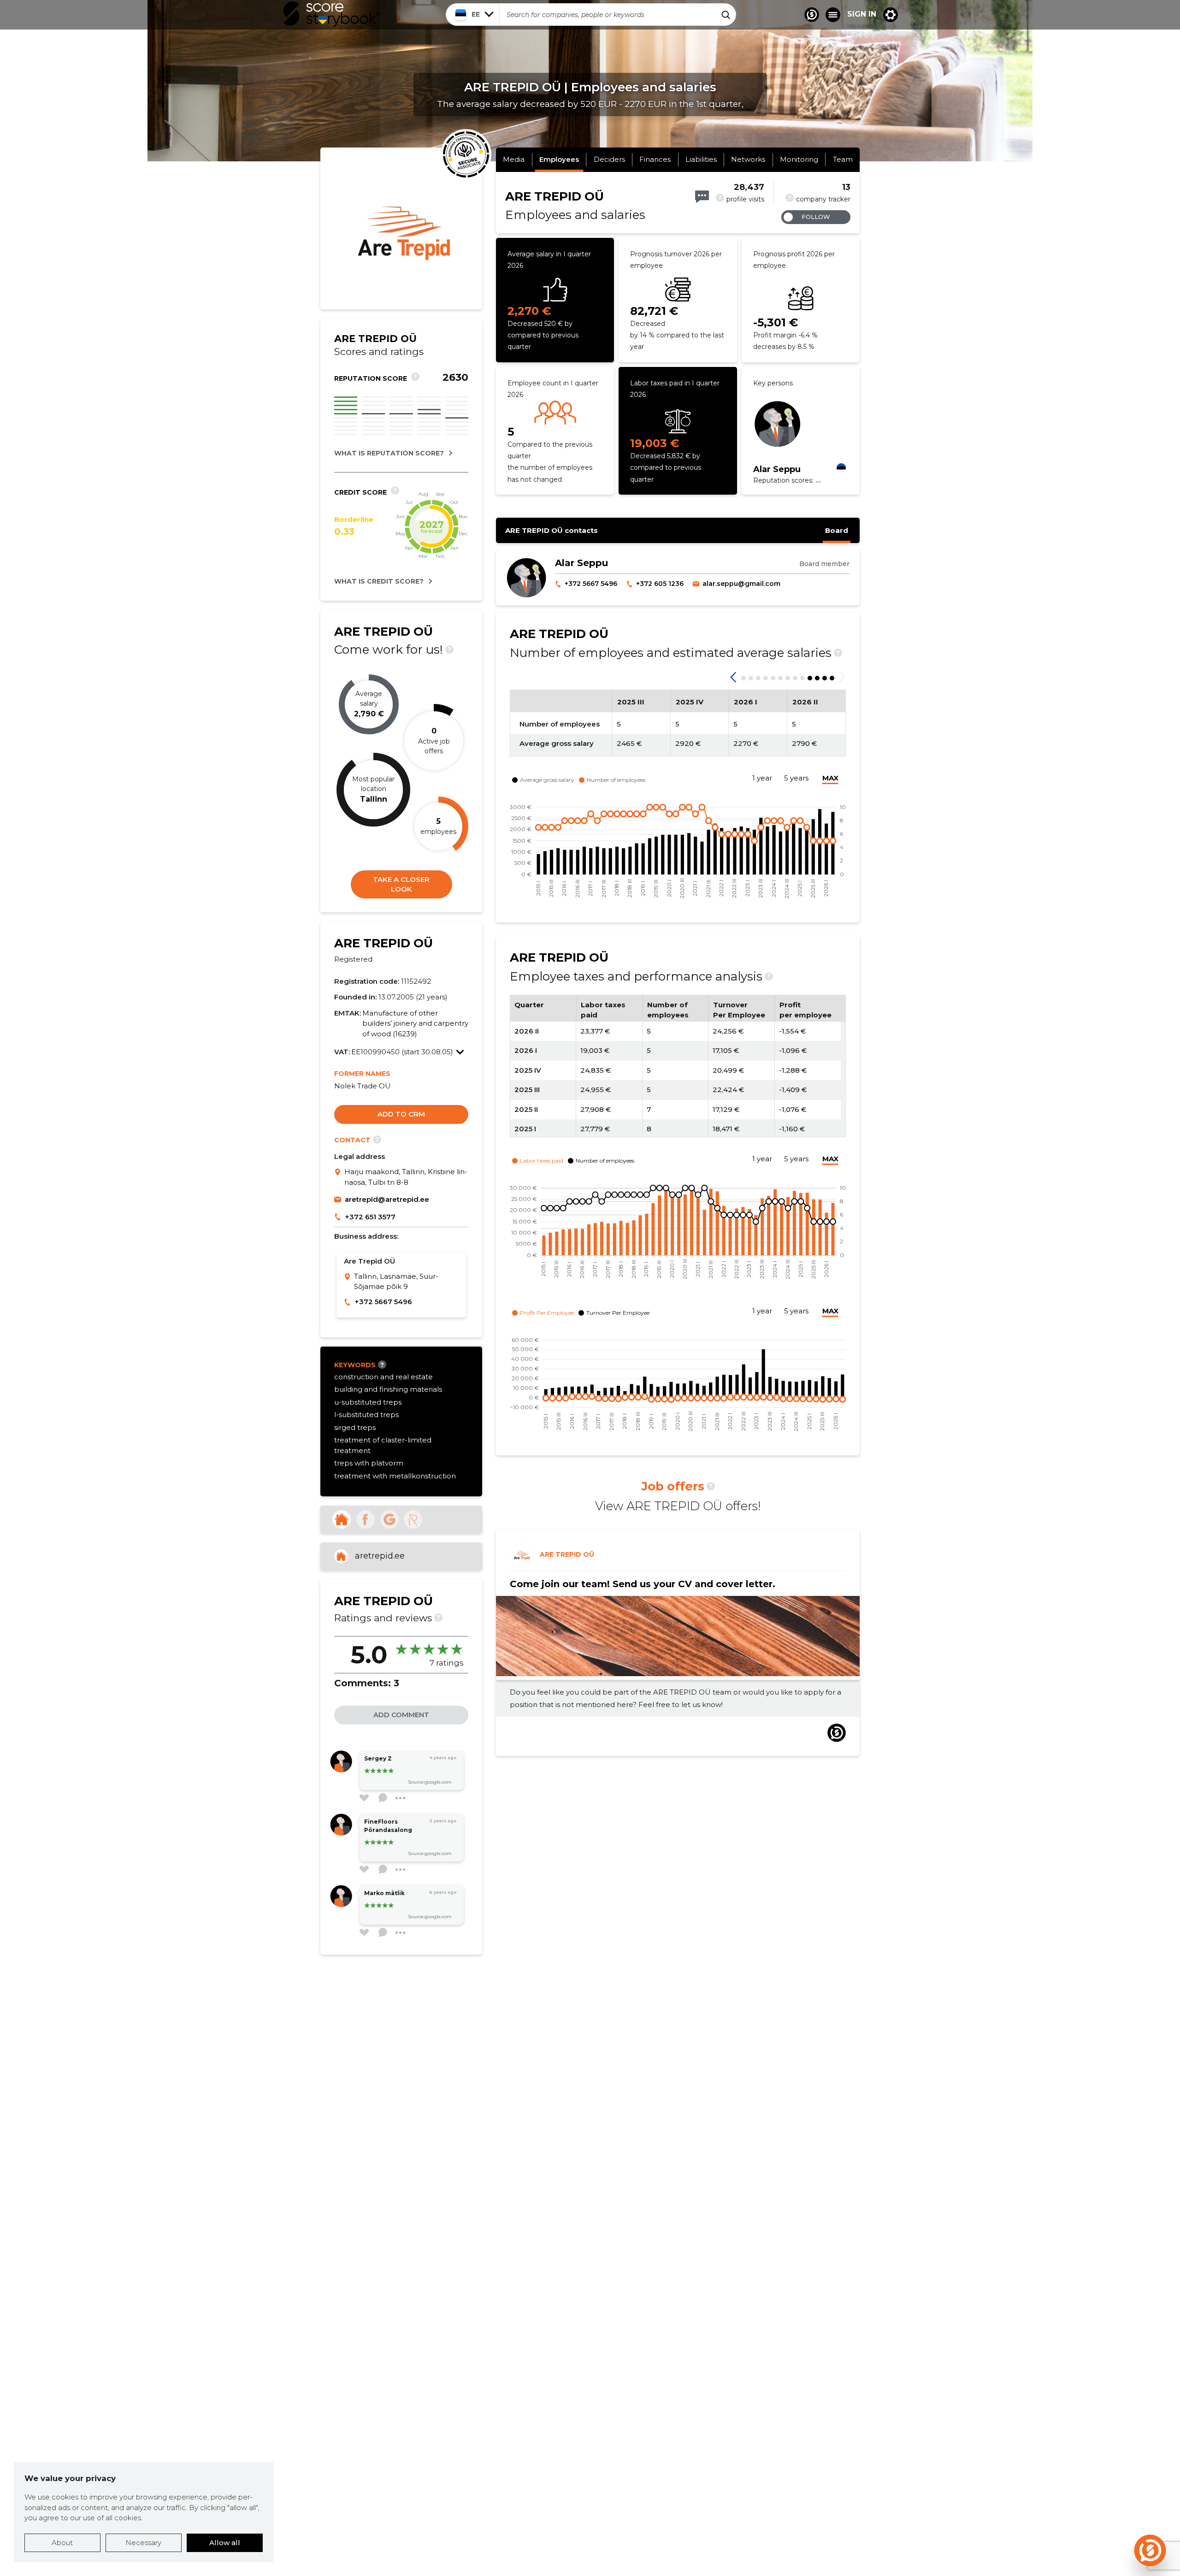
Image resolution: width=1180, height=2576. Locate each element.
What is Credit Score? (379, 581)
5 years (796, 778)
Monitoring (799, 159)
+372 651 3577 (370, 1217)
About (62, 2543)
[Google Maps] (339, 1177)
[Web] (342, 1519)
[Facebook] (366, 1519)
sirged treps (355, 1427)
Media (514, 159)
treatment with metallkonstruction (395, 1476)
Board (837, 530)
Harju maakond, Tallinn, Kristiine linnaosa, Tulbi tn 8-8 (406, 1177)
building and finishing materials (388, 1389)
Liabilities (701, 159)
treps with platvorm (369, 1463)
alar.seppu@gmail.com (741, 584)
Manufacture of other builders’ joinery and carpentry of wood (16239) (415, 1023)
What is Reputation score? (389, 453)
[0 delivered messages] (702, 197)
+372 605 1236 (660, 584)
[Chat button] (812, 15)
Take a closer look (401, 884)
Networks (748, 159)
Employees (559, 159)
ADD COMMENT (401, 1715)
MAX (830, 778)
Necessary (143, 2543)
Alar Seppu (777, 469)
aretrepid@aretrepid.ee (387, 1199)
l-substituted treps (366, 1415)
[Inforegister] (413, 1519)
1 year (762, 778)
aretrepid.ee (380, 1556)
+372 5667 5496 (383, 1302)
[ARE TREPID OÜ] (401, 293)
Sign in (862, 14)
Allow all (225, 2543)
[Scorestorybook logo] (332, 14)
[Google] (389, 1519)
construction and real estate (383, 1377)
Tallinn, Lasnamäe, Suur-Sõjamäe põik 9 (396, 1282)
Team (843, 159)
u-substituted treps (368, 1402)
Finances (655, 159)
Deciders (609, 159)
